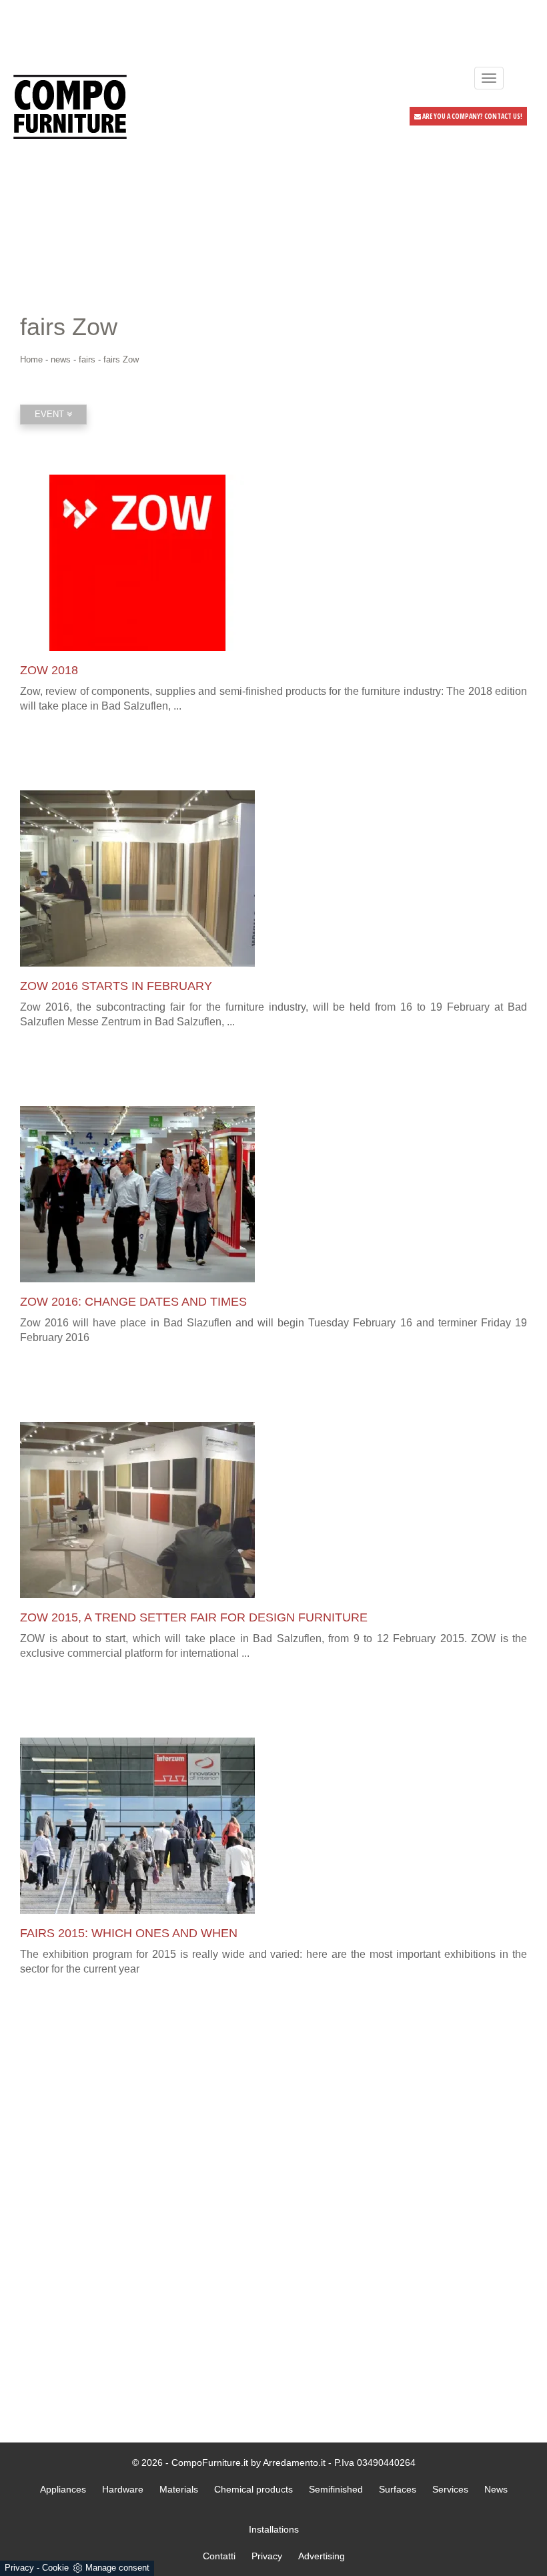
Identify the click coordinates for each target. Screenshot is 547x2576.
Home (31, 359)
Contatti (219, 2556)
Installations (274, 2529)
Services (450, 2489)
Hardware (123, 2489)
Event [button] (51, 414)
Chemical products (253, 2489)
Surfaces (398, 2489)
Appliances (63, 2489)
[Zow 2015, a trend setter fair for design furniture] (273, 1510)
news (61, 359)
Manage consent (117, 2568)
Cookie (55, 2568)
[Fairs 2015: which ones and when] (273, 1826)
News (496, 2489)
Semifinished (336, 2489)
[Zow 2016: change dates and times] (273, 1194)
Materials (179, 2489)
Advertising (322, 2556)
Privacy (19, 2568)
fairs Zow (121, 359)
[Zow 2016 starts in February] (273, 878)
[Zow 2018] (273, 563)
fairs (87, 359)
